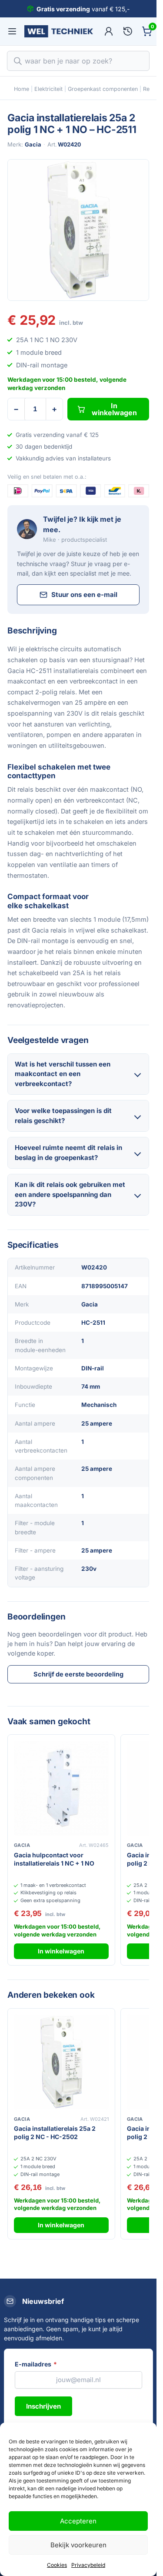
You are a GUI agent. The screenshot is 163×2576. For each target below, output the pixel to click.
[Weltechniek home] (59, 31)
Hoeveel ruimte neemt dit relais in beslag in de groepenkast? (68, 1153)
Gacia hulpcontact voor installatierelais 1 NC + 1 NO (54, 1859)
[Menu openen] (12, 31)
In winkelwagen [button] (61, 1951)
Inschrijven (43, 2406)
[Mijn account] (109, 31)
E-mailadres (36, 2364)
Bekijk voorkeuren (78, 2545)
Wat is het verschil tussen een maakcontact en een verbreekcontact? (63, 1074)
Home (22, 89)
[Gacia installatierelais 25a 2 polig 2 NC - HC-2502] (61, 2062)
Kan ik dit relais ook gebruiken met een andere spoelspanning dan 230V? (70, 1194)
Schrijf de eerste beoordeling (78, 1674)
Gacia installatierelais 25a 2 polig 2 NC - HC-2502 (55, 2133)
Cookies (57, 2565)
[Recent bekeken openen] (128, 31)
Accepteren (78, 2521)
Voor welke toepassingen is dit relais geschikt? (63, 1116)
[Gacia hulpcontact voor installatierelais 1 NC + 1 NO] (61, 1788)
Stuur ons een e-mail (84, 595)
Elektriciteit (48, 89)
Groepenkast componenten (103, 89)
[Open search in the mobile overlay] (78, 61)
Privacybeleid (88, 2565)
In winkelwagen (114, 409)
